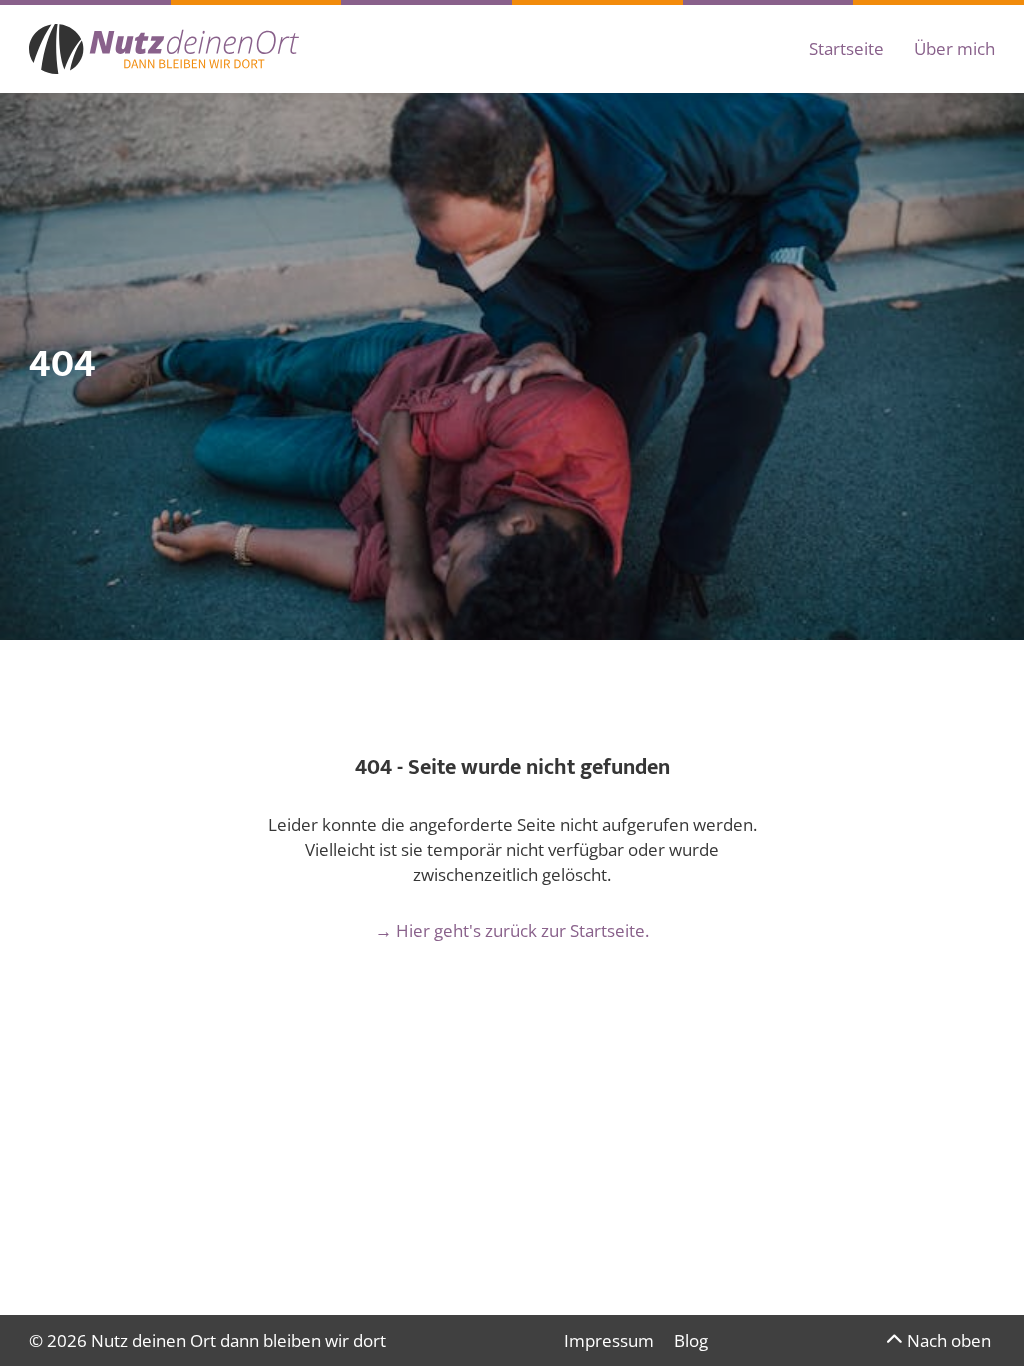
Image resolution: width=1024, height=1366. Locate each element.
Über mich (954, 48)
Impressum (609, 1340)
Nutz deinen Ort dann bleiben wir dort (238, 1340)
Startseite (846, 48)
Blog (691, 1340)
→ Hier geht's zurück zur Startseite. (512, 930)
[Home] (164, 49)
